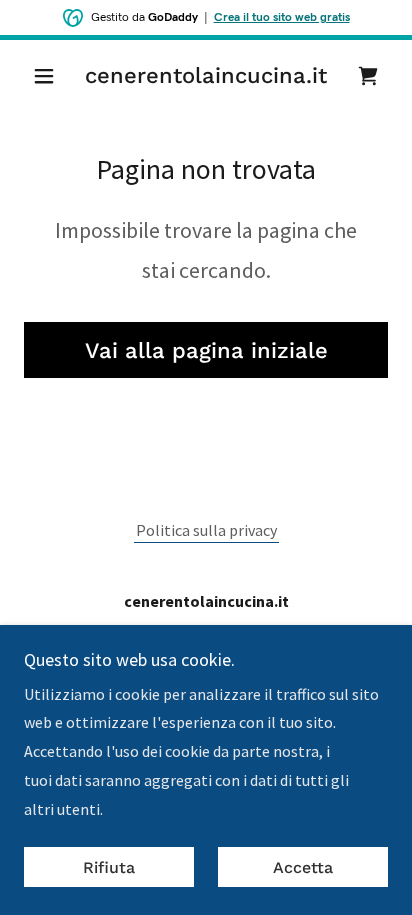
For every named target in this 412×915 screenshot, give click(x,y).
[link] (206, 76)
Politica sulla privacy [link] (206, 530)
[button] (51, 76)
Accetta (303, 867)
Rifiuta (109, 867)
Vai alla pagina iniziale (206, 350)
